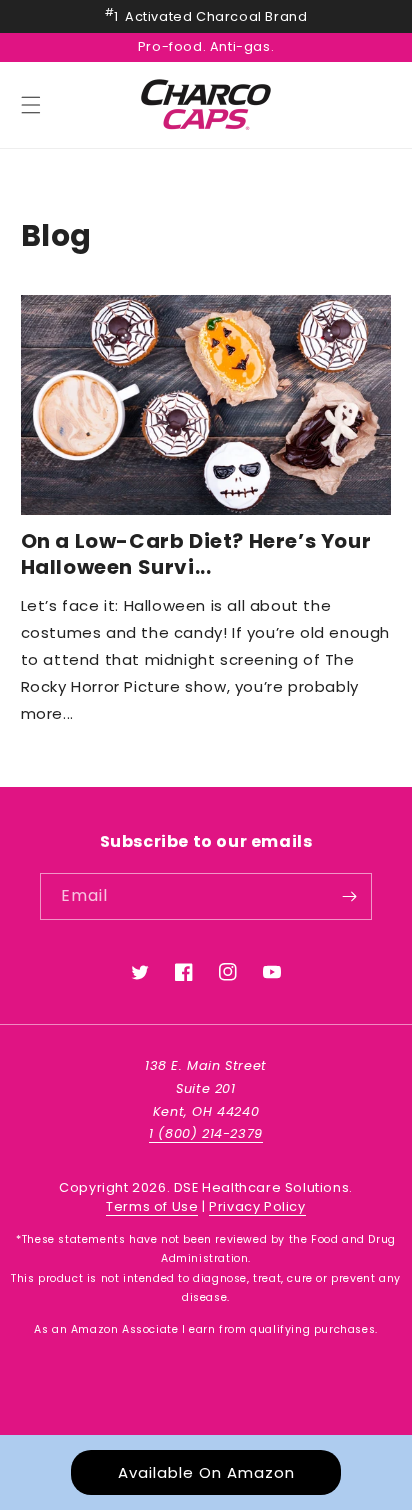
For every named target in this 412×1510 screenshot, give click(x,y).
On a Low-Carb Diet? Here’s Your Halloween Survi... (196, 554)
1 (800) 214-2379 (206, 1133)
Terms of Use (152, 1206)
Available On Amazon (206, 1472)
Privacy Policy (257, 1206)
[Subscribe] (349, 896)
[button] (31, 105)
